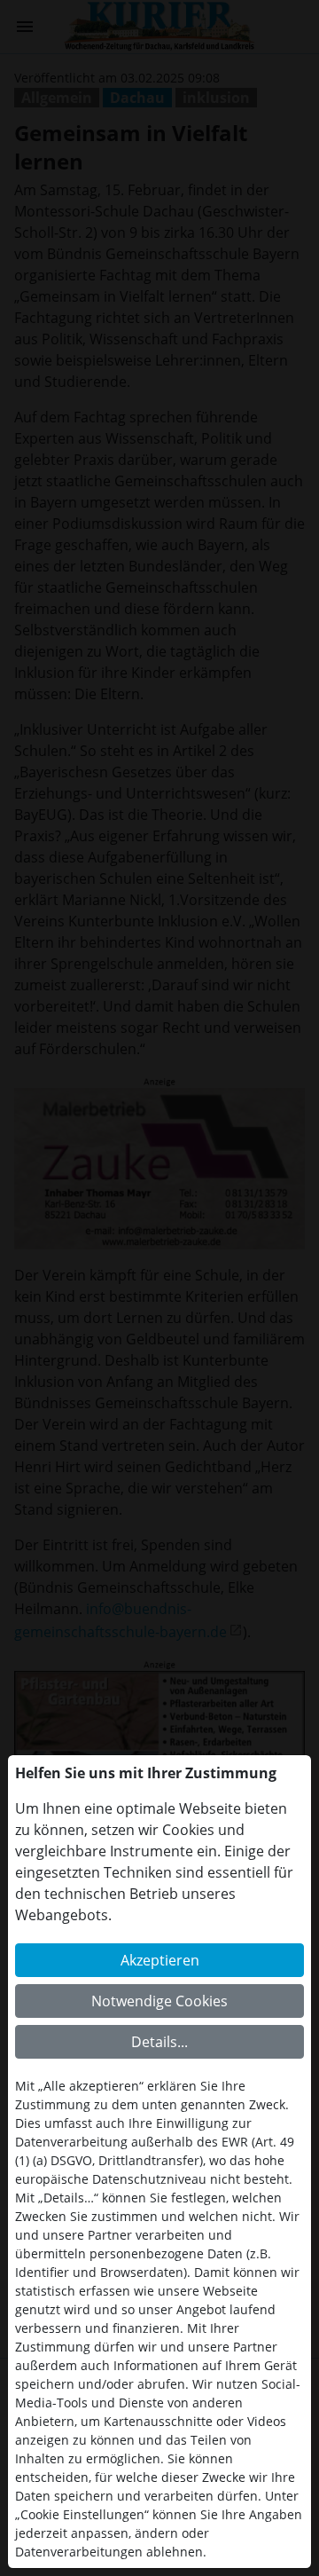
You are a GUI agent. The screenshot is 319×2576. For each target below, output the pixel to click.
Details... (159, 2042)
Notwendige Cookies (159, 2001)
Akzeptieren (160, 1960)
